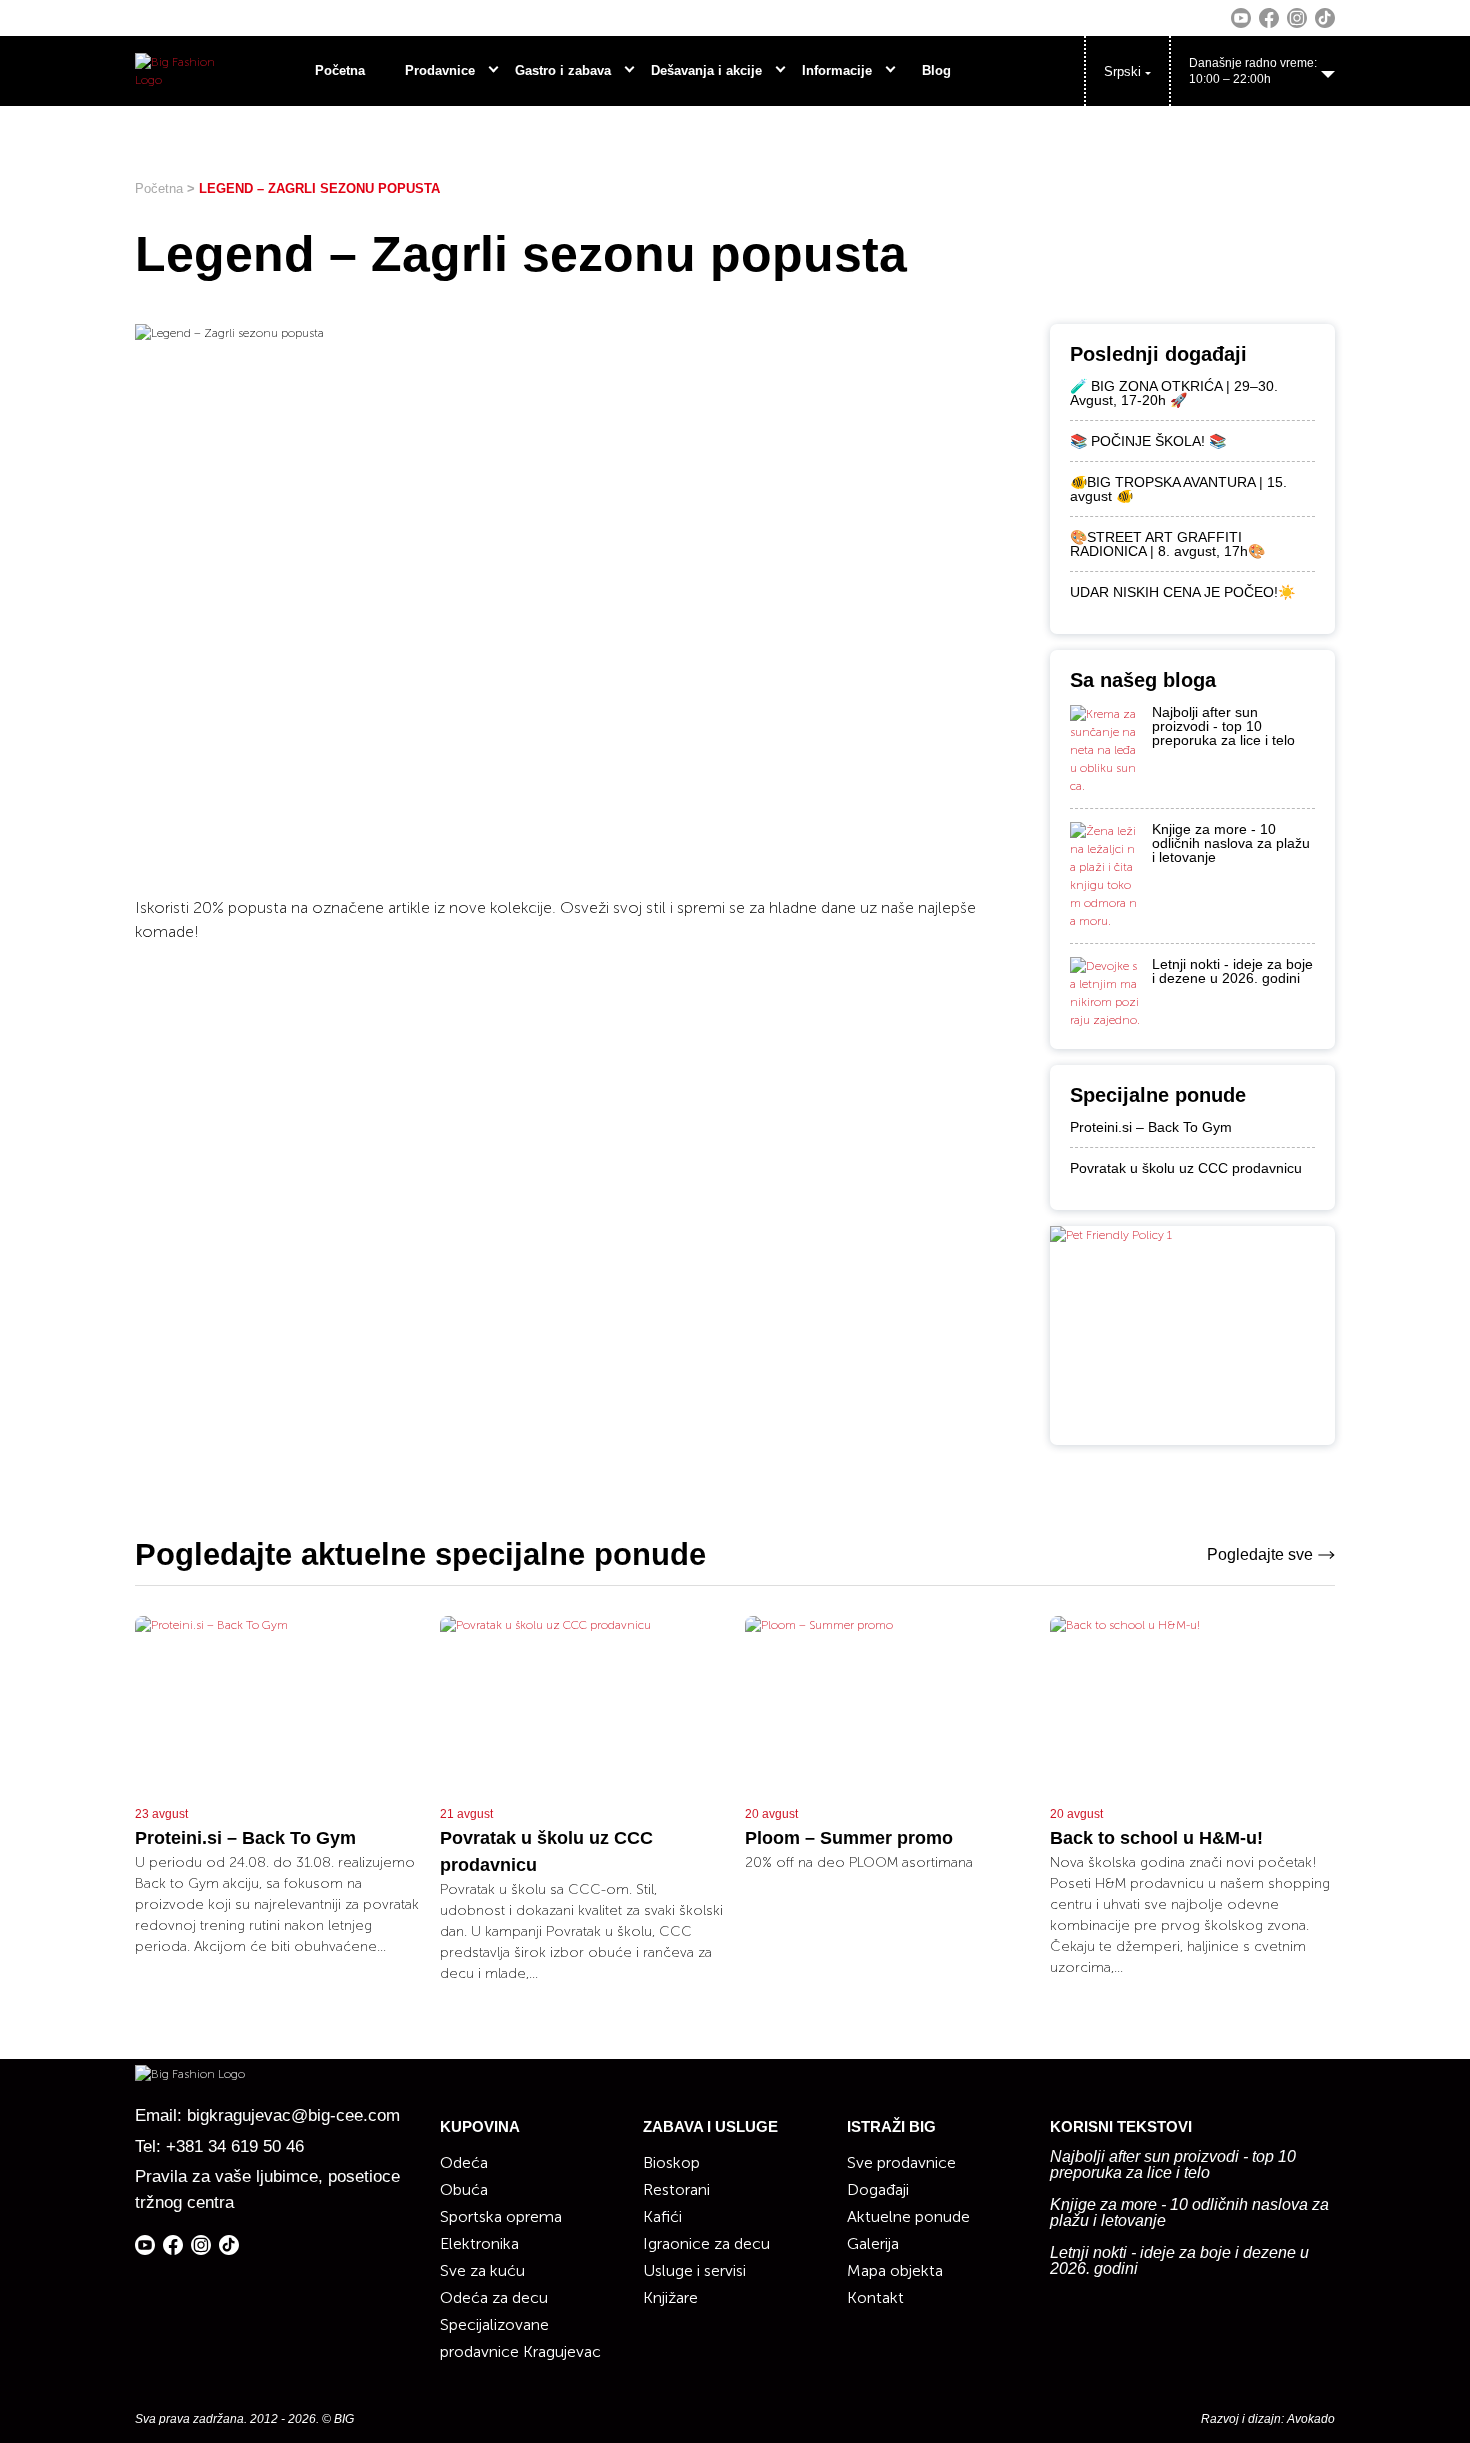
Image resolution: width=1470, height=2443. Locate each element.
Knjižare (670, 2297)
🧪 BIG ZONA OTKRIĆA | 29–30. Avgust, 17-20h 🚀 (1174, 393)
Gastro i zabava (563, 70)
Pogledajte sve (1260, 1554)
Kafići (662, 2216)
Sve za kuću (482, 2270)
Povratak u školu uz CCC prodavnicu (1186, 1168)
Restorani (676, 2189)
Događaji (878, 2189)
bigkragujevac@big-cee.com (293, 2115)
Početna (340, 70)
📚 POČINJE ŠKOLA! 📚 (1148, 441)
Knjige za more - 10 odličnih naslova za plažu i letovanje (1231, 843)
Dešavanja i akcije (706, 70)
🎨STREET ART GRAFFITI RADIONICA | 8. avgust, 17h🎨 (1167, 544)
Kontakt (875, 2297)
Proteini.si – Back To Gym (1151, 1127)
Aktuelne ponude (908, 2216)
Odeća (464, 2162)
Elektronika (479, 2243)
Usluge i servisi (694, 2270)
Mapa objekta (895, 2270)
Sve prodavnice (901, 2162)
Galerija (873, 2243)
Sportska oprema (501, 2216)
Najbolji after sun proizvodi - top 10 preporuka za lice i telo (1223, 726)
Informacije (837, 70)
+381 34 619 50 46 (235, 2146)
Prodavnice (440, 70)
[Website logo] (177, 71)
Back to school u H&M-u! (1156, 1838)
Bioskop (671, 2162)
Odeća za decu (494, 2297)
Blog (936, 70)
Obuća (464, 2189)
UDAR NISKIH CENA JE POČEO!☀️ (1182, 592)
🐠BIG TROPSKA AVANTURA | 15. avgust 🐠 (1178, 489)
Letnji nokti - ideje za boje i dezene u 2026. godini (1232, 971)
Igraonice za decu (706, 2243)
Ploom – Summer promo (849, 1838)
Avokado (1311, 2419)
